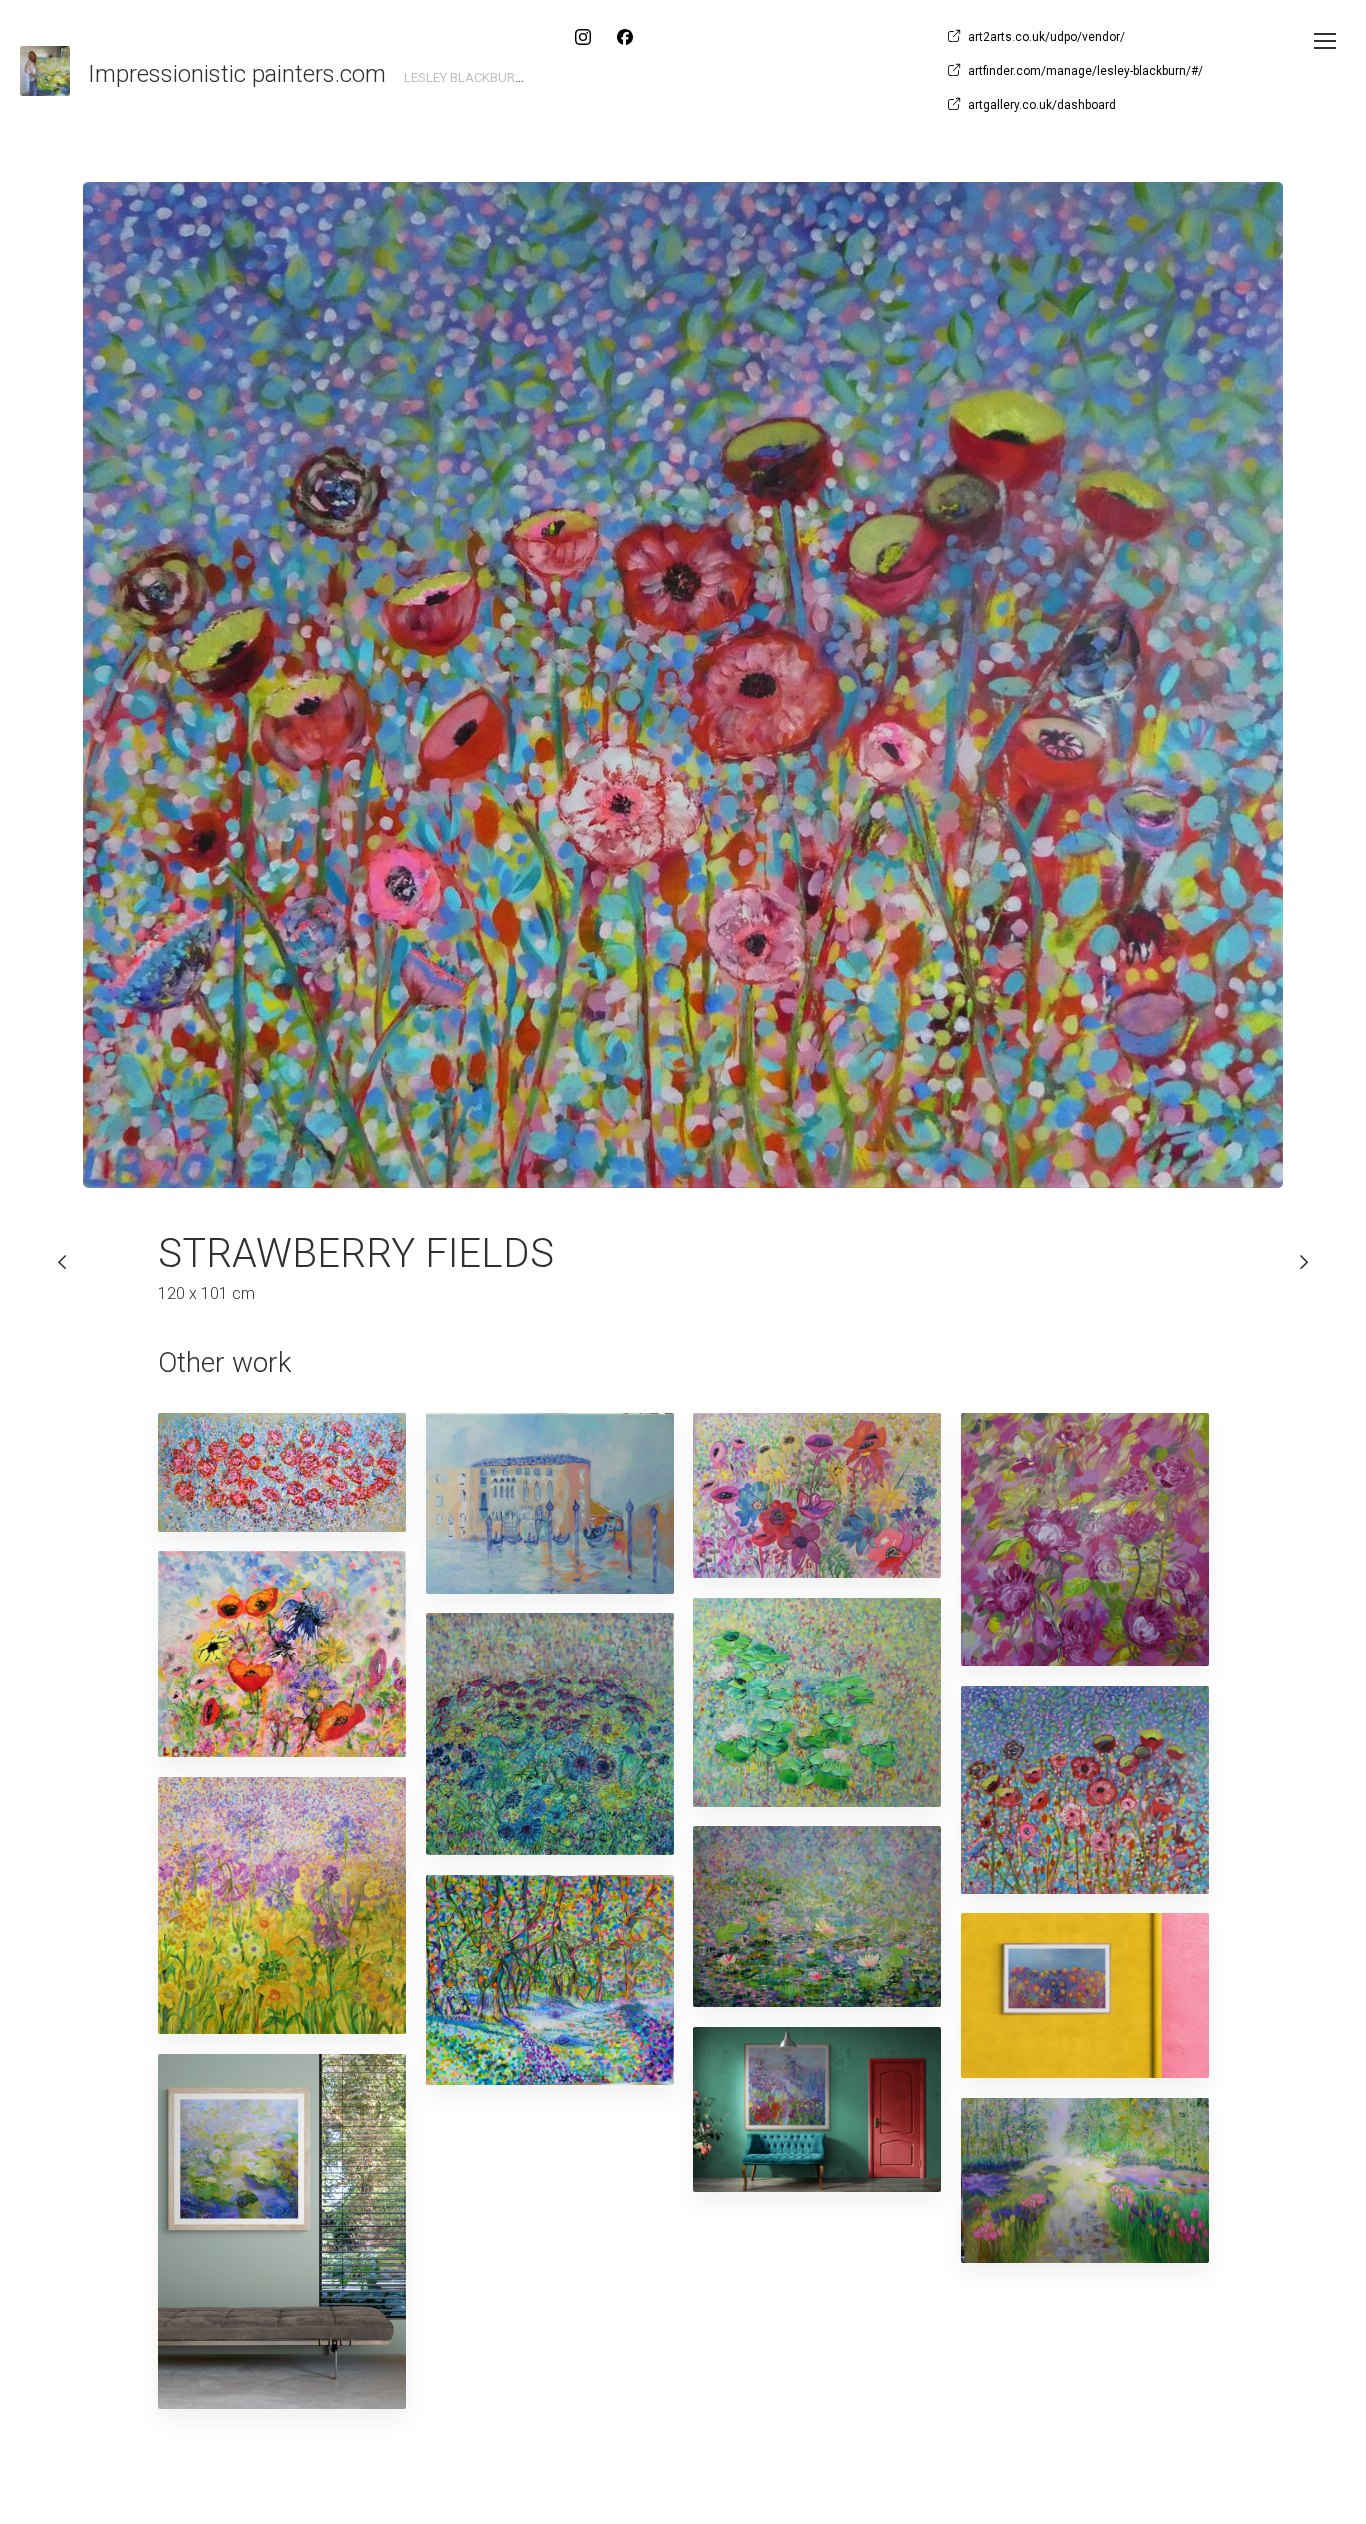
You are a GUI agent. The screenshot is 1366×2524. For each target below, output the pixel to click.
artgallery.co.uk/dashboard (1042, 105)
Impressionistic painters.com (237, 74)
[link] (45, 71)
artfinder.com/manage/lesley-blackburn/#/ (1085, 71)
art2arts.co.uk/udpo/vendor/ (1046, 37)
